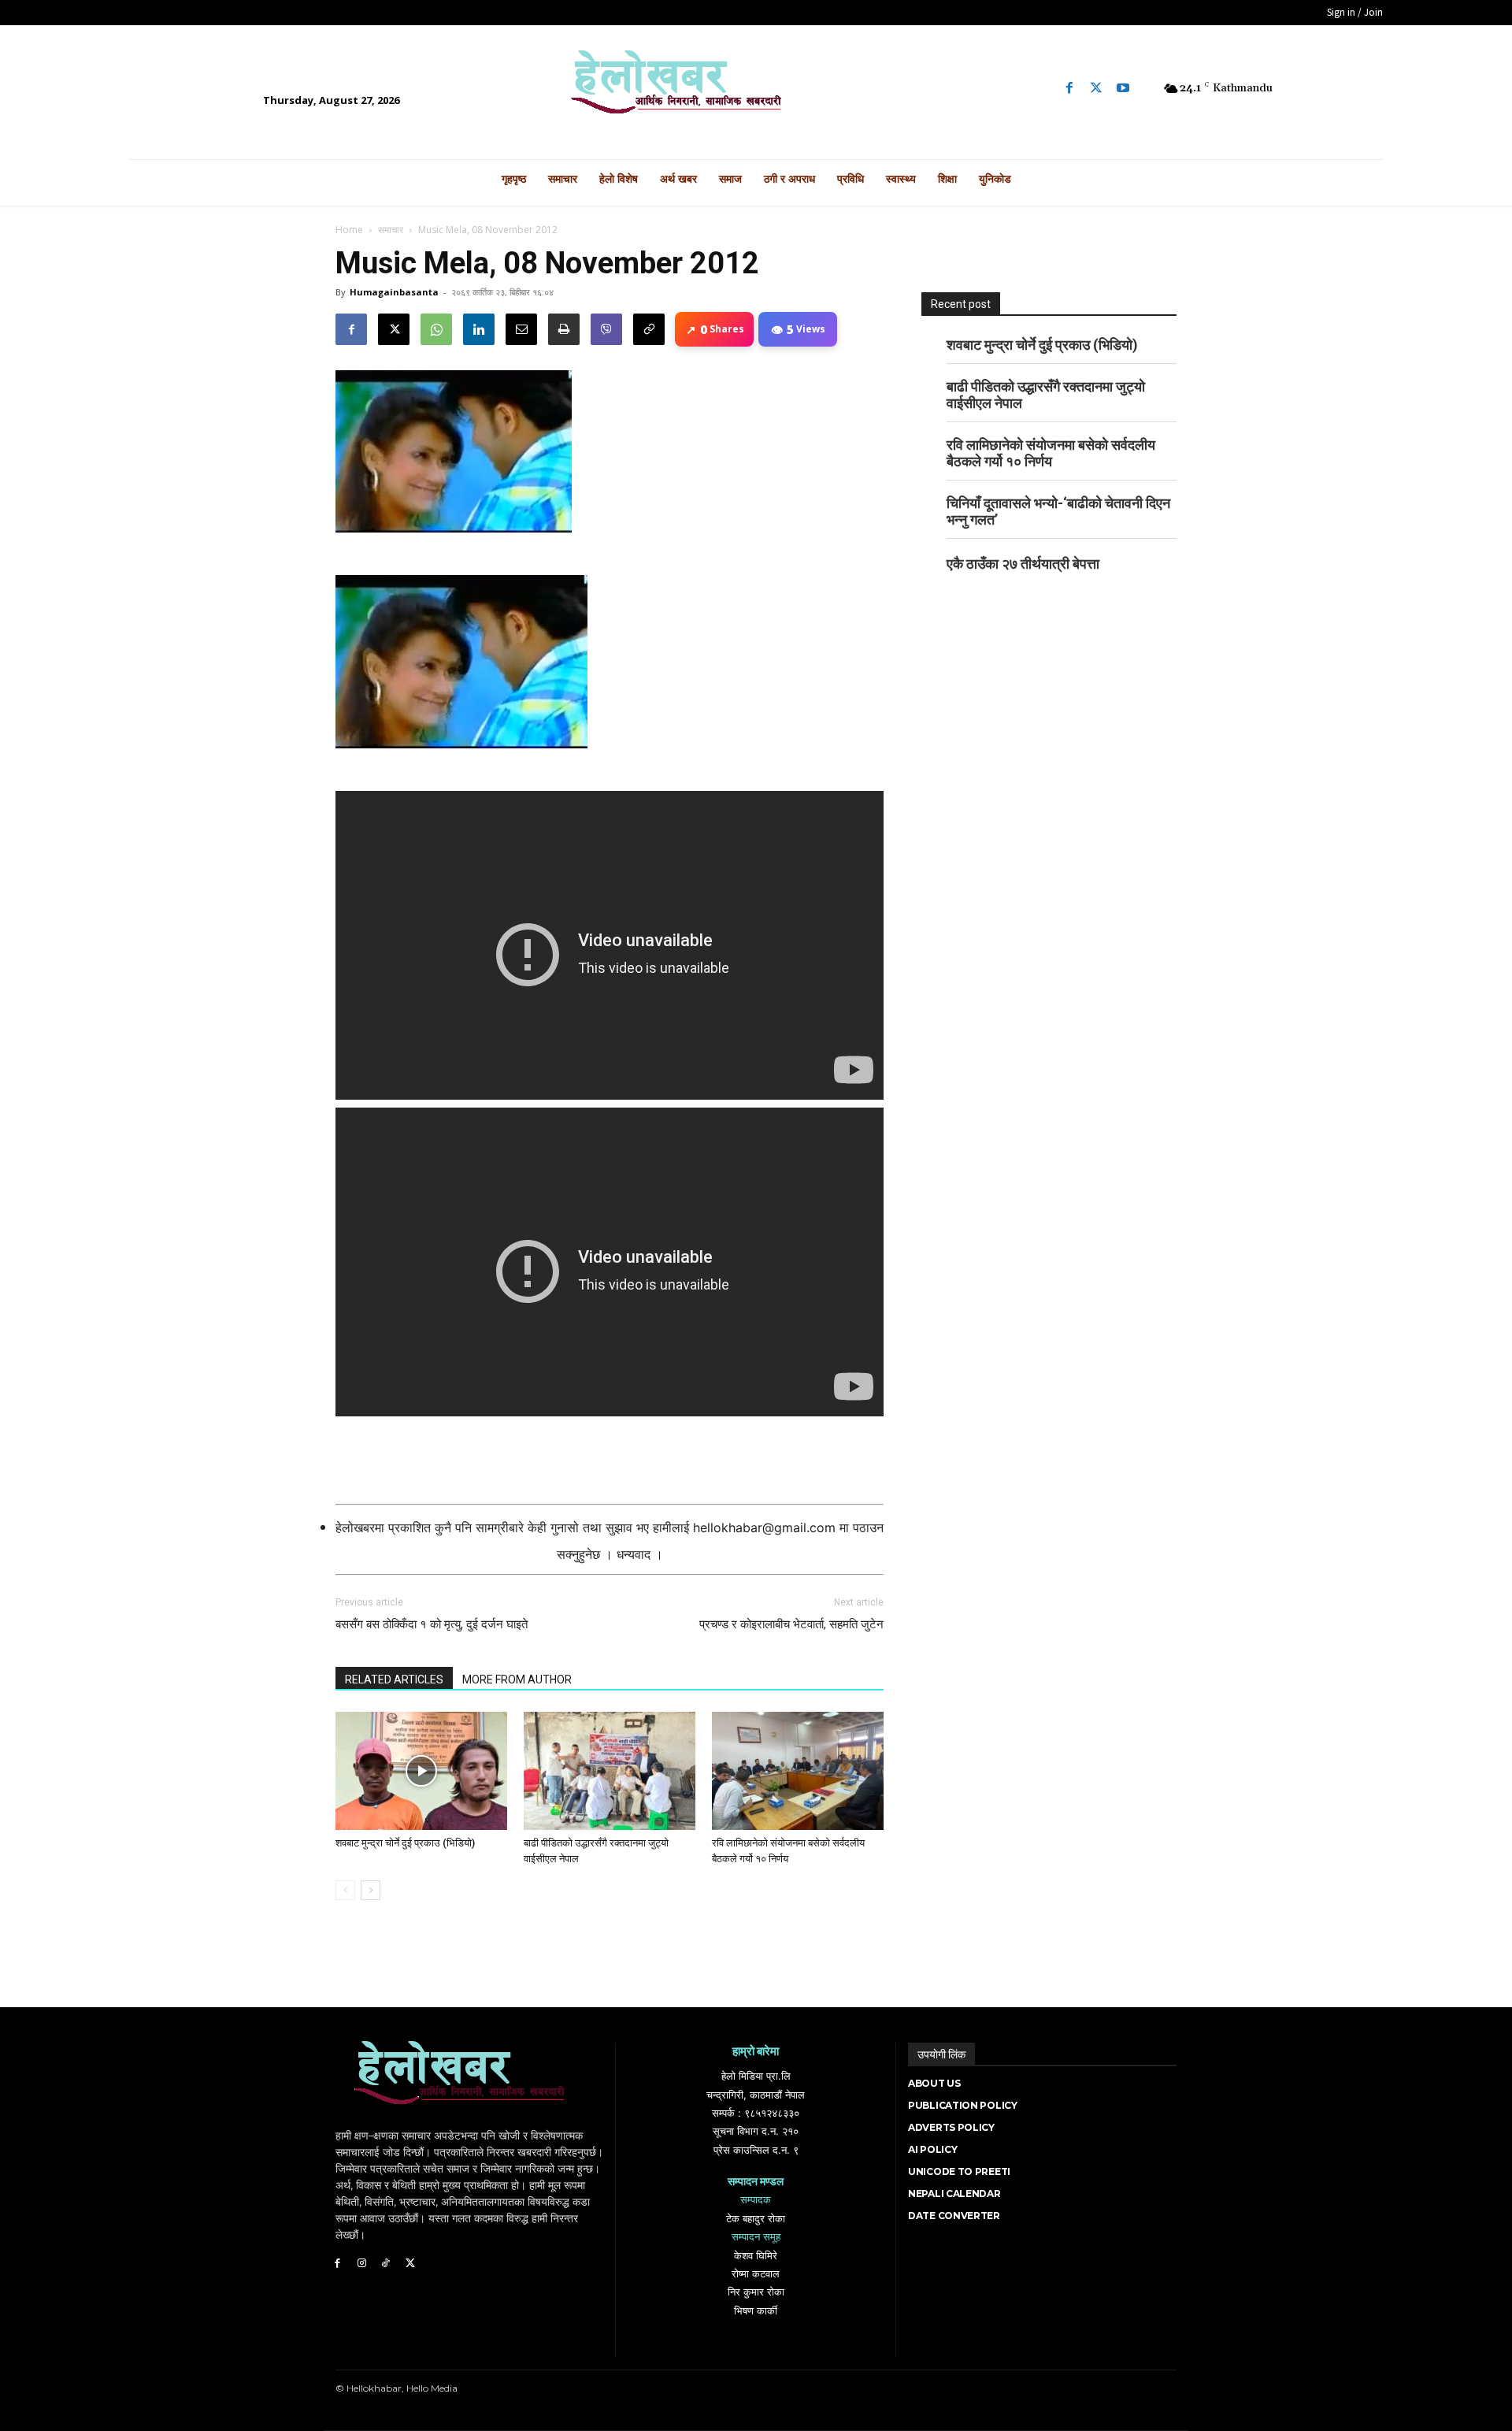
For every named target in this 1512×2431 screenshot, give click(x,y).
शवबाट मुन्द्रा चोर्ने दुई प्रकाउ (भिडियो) (405, 1843)
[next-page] (371, 1890)
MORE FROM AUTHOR (517, 1679)
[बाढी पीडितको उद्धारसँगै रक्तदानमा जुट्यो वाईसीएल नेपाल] (610, 1771)
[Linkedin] (479, 329)
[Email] (521, 329)
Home (349, 230)
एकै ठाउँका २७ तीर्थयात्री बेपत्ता (1023, 564)
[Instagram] (362, 2264)
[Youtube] (1123, 88)
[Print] (564, 329)
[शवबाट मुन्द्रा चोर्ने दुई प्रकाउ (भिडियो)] (421, 1771)
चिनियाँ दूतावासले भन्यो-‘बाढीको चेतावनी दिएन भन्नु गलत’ (1058, 511)
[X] (394, 329)
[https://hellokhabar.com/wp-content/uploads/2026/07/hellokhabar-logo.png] (756, 88)
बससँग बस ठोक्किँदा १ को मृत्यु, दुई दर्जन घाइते (432, 1624)
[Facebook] (1069, 88)
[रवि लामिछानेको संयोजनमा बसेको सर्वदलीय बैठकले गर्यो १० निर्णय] (798, 1771)
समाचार (391, 230)
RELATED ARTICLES (394, 1679)
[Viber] (606, 329)
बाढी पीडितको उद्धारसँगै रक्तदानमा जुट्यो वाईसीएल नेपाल (1046, 395)
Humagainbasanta (394, 292)
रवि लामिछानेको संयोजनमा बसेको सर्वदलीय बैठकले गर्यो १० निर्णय (1051, 453)
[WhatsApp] (436, 329)
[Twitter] (1096, 88)
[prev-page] (345, 1890)
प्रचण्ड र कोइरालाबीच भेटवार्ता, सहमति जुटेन (791, 1624)
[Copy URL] (649, 329)
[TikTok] (386, 2264)
